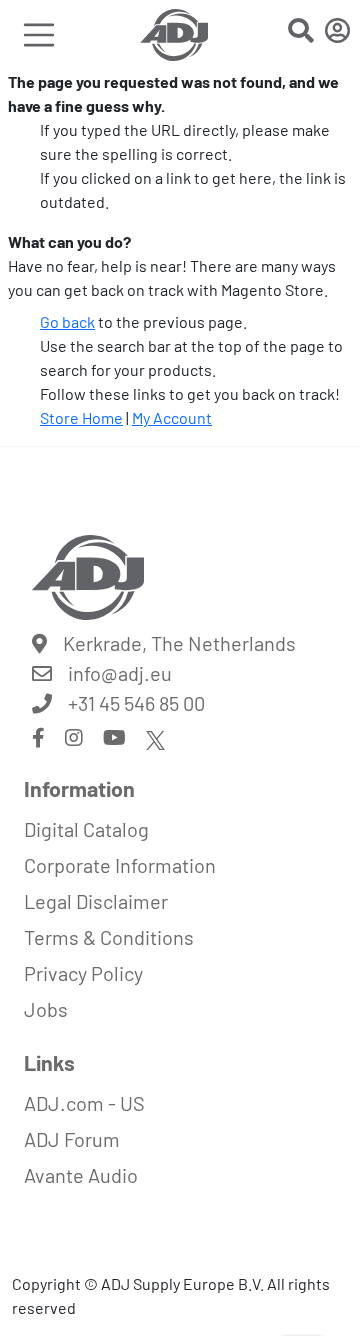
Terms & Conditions (109, 937)
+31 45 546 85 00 (136, 703)
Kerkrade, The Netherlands (179, 643)
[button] (301, 33)
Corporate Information (120, 865)
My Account (172, 417)
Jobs (46, 1009)
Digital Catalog (86, 829)
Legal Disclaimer (96, 901)
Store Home (81, 417)
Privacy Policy (83, 973)
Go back (67, 321)
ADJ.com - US (84, 1103)
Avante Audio (81, 1175)
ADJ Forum (72, 1139)
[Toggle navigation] (39, 34)
